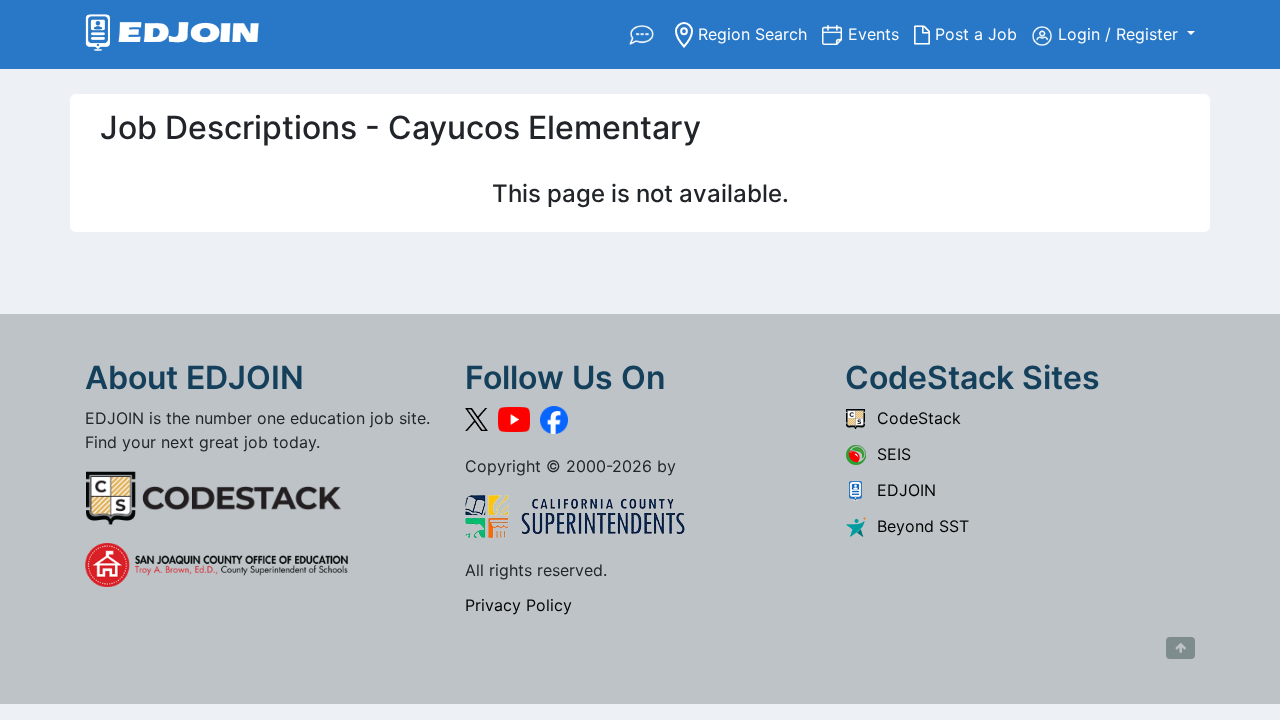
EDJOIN (901, 490)
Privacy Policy (518, 605)
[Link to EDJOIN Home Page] (172, 34)
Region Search (757, 33)
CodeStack (914, 418)
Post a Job (981, 33)
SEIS (889, 454)
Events (881, 33)
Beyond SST (918, 526)
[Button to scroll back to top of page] (1180, 648)
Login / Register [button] (1120, 34)
